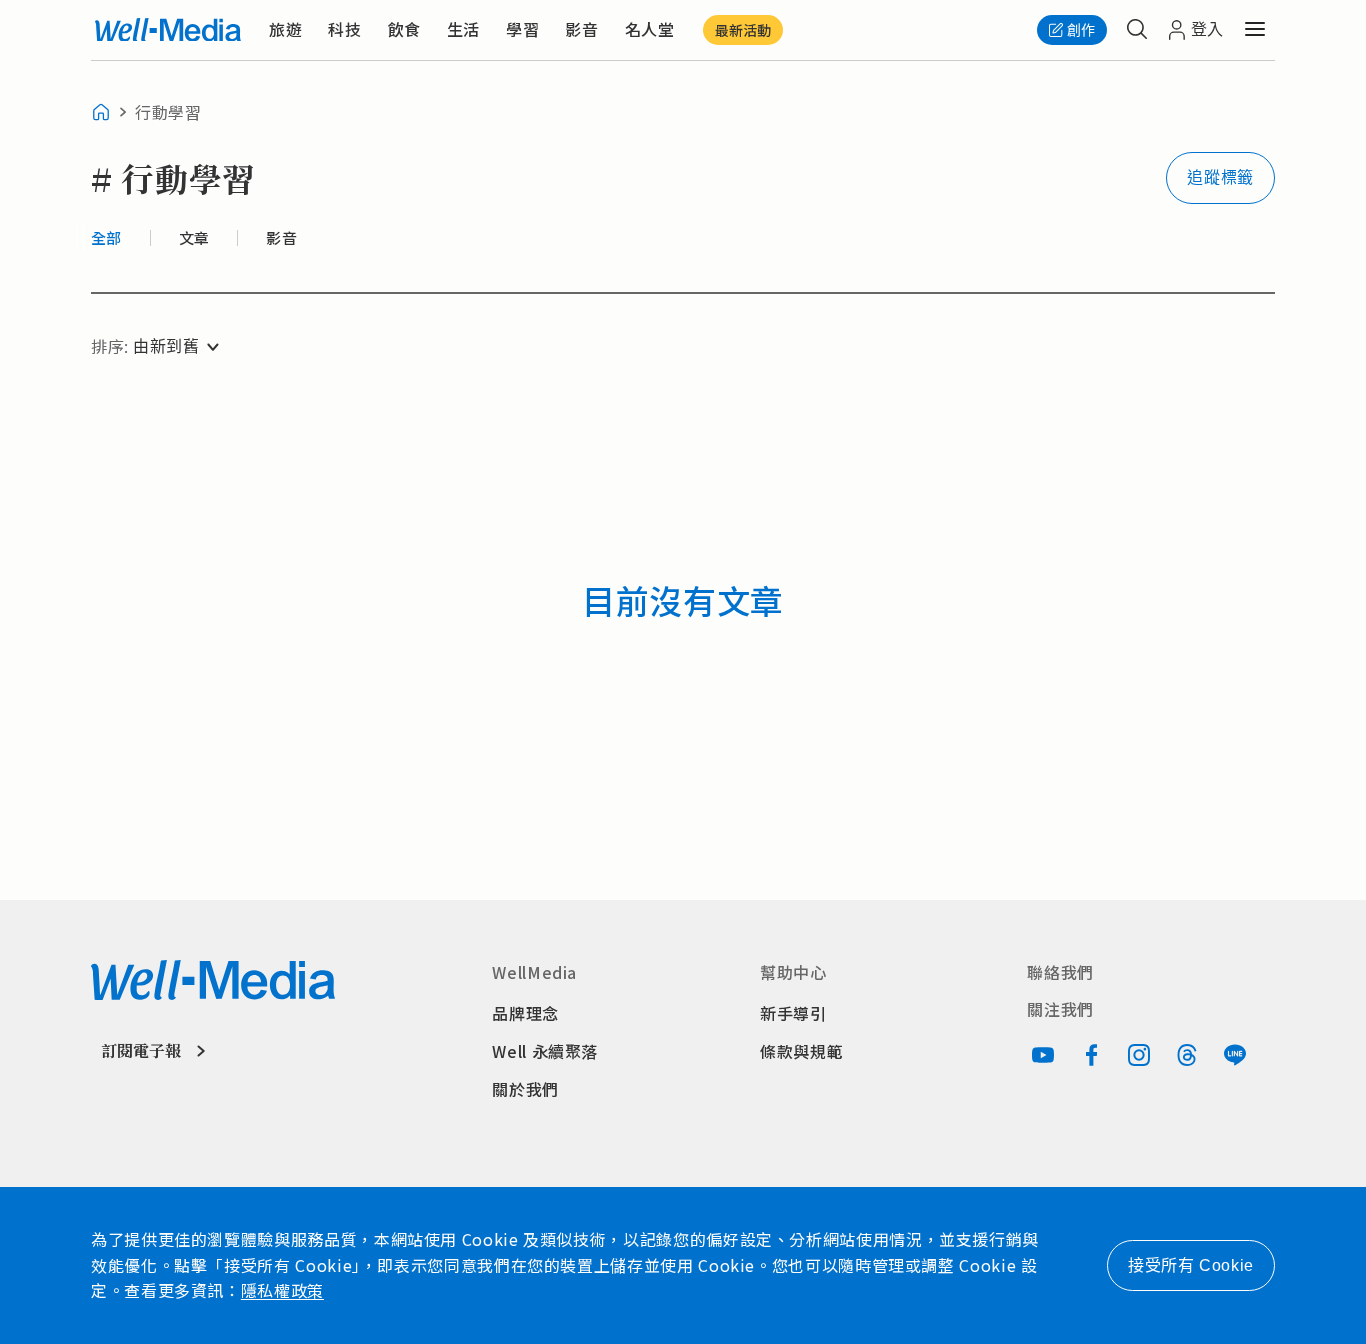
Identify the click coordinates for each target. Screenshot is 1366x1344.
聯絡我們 (1060, 972)
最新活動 (743, 30)
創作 (1081, 30)
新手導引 (793, 1013)
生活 (463, 29)
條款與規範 (801, 1051)
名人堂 (650, 29)
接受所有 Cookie (1191, 1265)
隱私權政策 (282, 1290)
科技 (344, 29)
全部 (106, 238)
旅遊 (285, 29)
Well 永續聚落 (545, 1051)
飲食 (404, 29)
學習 (522, 29)
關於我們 (525, 1089)
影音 (581, 29)
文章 (194, 238)
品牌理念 (525, 1013)
